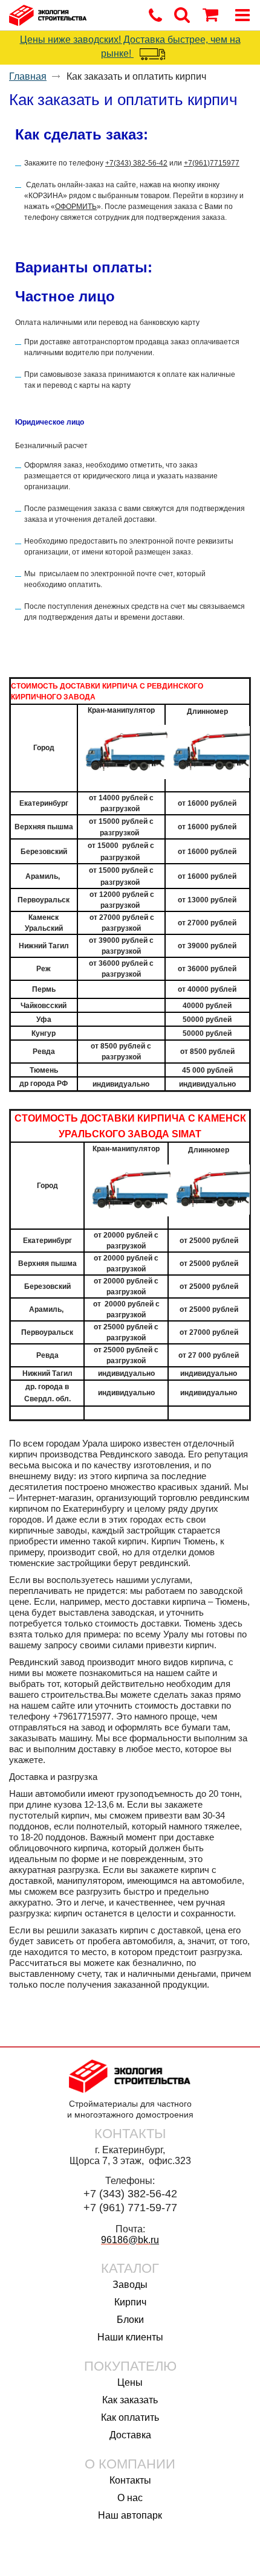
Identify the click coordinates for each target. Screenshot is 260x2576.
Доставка (130, 2435)
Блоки (130, 2320)
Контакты (130, 2480)
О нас (130, 2498)
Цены (130, 2382)
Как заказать (130, 2400)
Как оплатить (130, 2417)
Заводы (130, 2285)
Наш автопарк (130, 2515)
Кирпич (130, 2302)
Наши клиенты (130, 2337)
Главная (28, 76)
